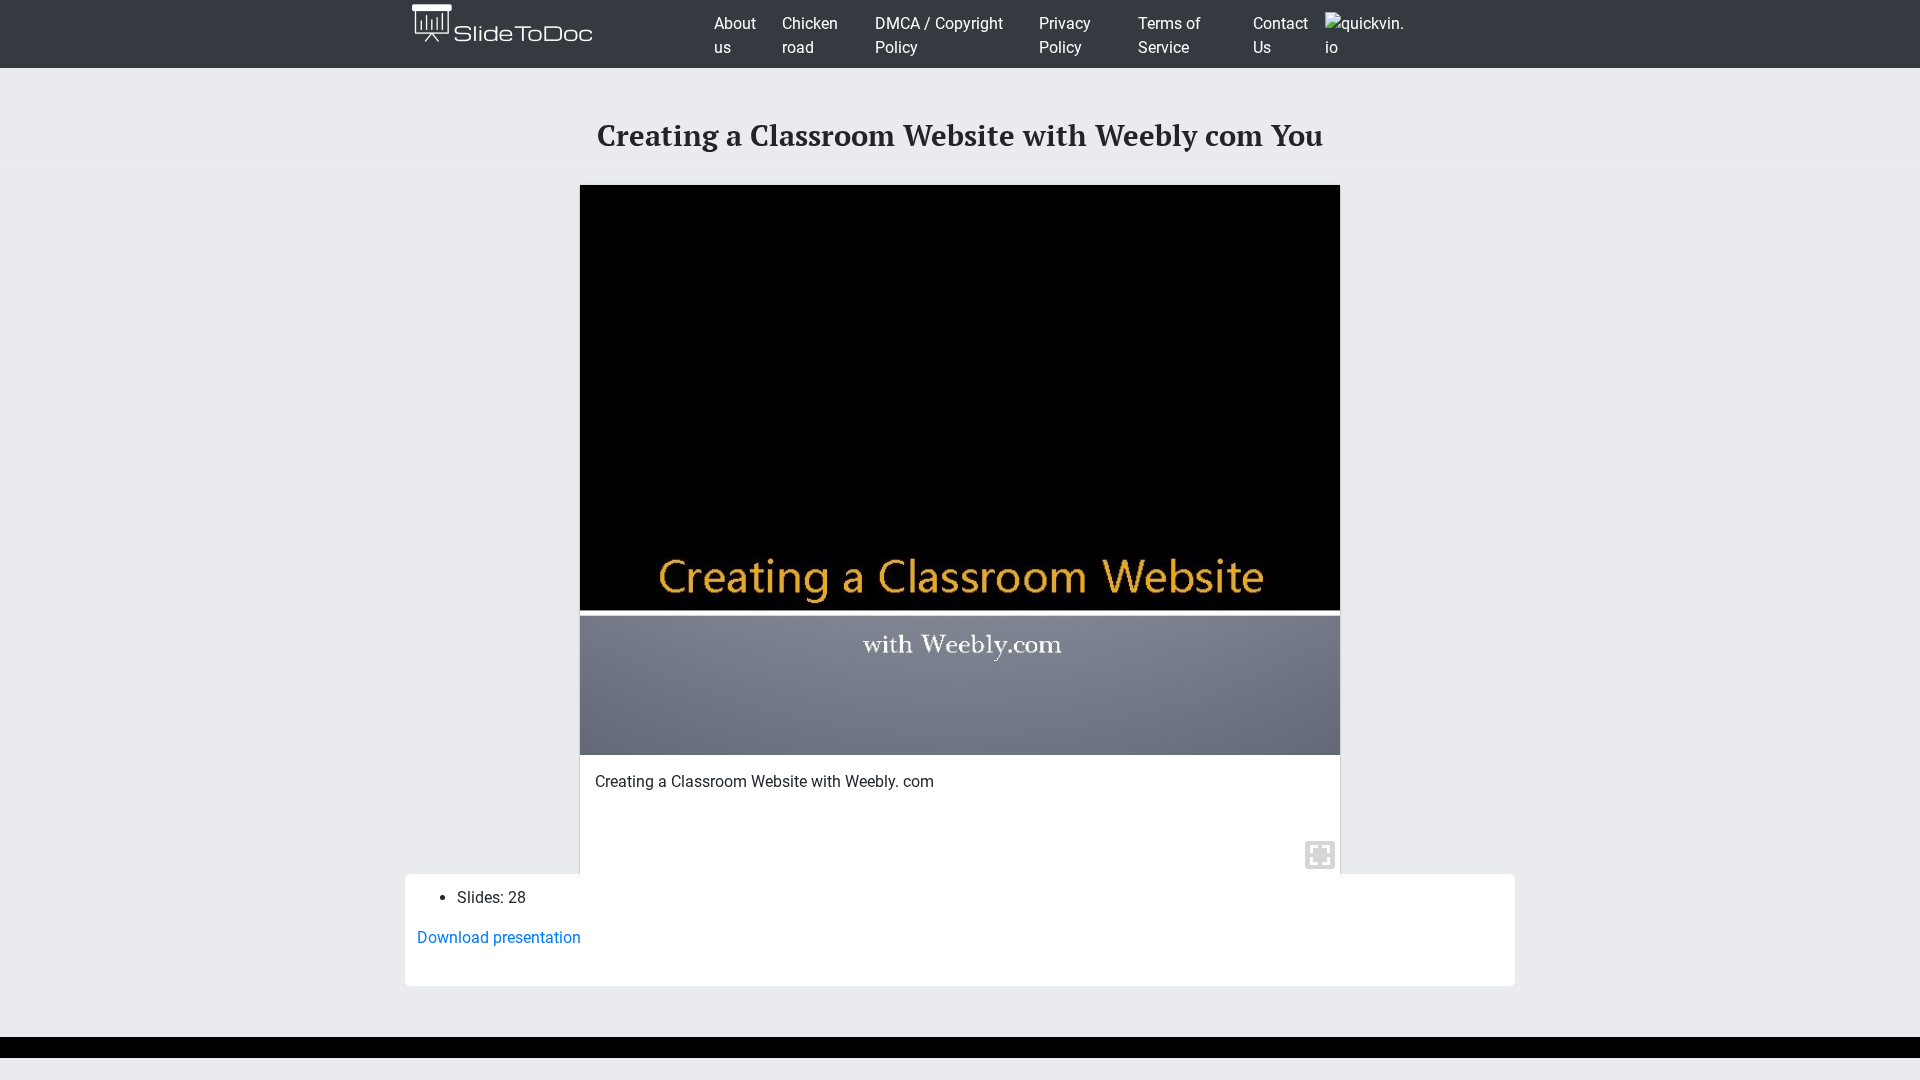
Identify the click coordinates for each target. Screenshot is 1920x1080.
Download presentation (499, 937)
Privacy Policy (1065, 35)
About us (735, 35)
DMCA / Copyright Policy (939, 35)
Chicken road (810, 35)
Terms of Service (1169, 35)
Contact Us (1280, 35)
